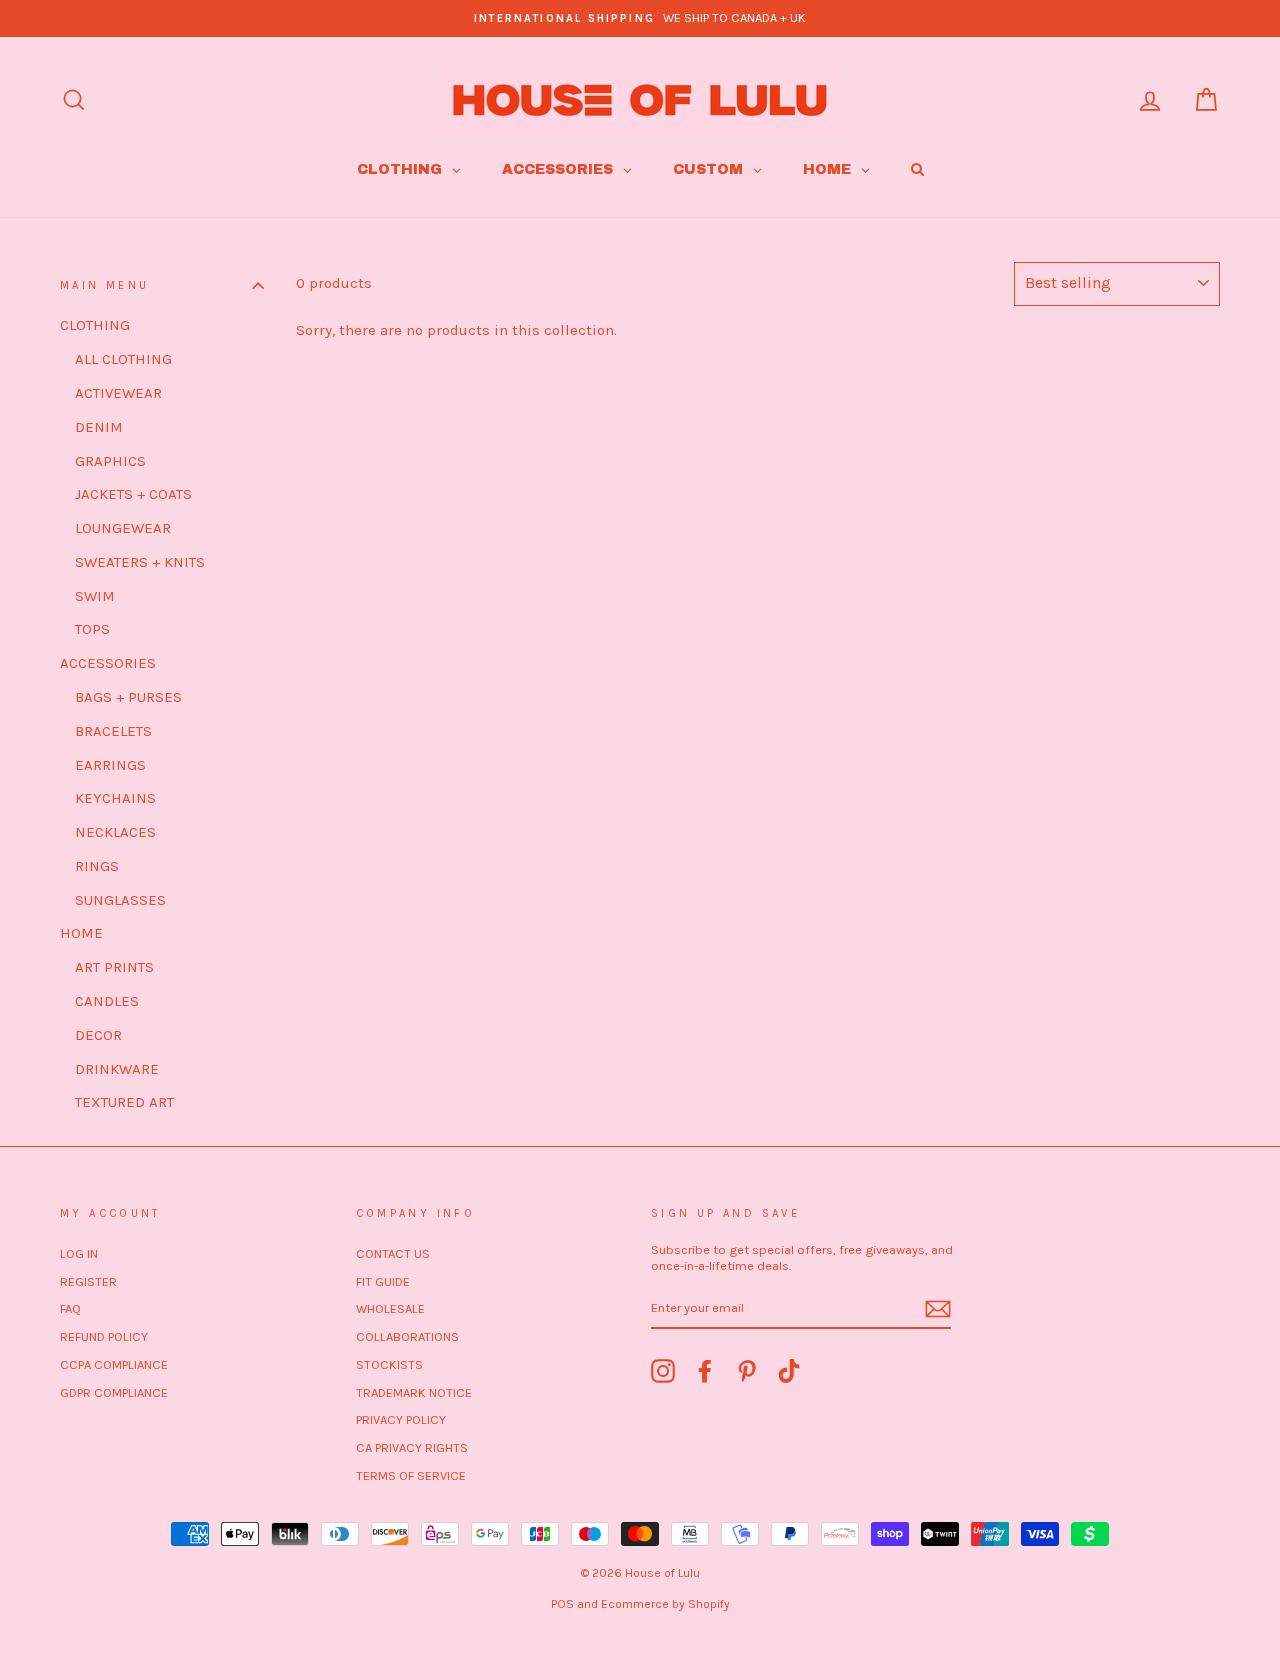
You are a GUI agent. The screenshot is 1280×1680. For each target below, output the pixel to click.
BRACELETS (113, 731)
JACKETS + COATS (133, 494)
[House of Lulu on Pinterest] (747, 1371)
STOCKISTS (389, 1364)
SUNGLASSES (120, 900)
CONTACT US (393, 1253)
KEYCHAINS (115, 798)
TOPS (92, 629)
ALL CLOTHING (123, 359)
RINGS (97, 866)
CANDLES (107, 1001)
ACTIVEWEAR (118, 393)
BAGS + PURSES (128, 697)
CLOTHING (95, 325)
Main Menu (104, 285)
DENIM (99, 427)
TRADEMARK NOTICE (414, 1392)
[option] (640, 18)
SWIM (95, 596)
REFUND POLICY (104, 1336)
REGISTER (88, 1281)
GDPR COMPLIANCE (114, 1392)
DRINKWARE (117, 1069)
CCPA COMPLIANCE (114, 1364)
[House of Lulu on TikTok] (789, 1371)
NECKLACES (115, 832)
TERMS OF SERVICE (411, 1475)
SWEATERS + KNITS (140, 562)
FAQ (70, 1308)
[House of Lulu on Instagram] (663, 1371)
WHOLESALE (390, 1308)
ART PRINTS (114, 967)
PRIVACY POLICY (401, 1419)
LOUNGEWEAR (123, 528)
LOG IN (79, 1253)
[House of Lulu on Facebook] (705, 1371)
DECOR (98, 1035)
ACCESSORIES (108, 663)
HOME (81, 933)
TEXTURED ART (124, 1102)
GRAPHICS (110, 461)
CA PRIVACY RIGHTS (412, 1447)
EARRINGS (110, 765)
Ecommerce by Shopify (665, 1604)
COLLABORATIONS (407, 1336)
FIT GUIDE (383, 1281)
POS (562, 1604)
